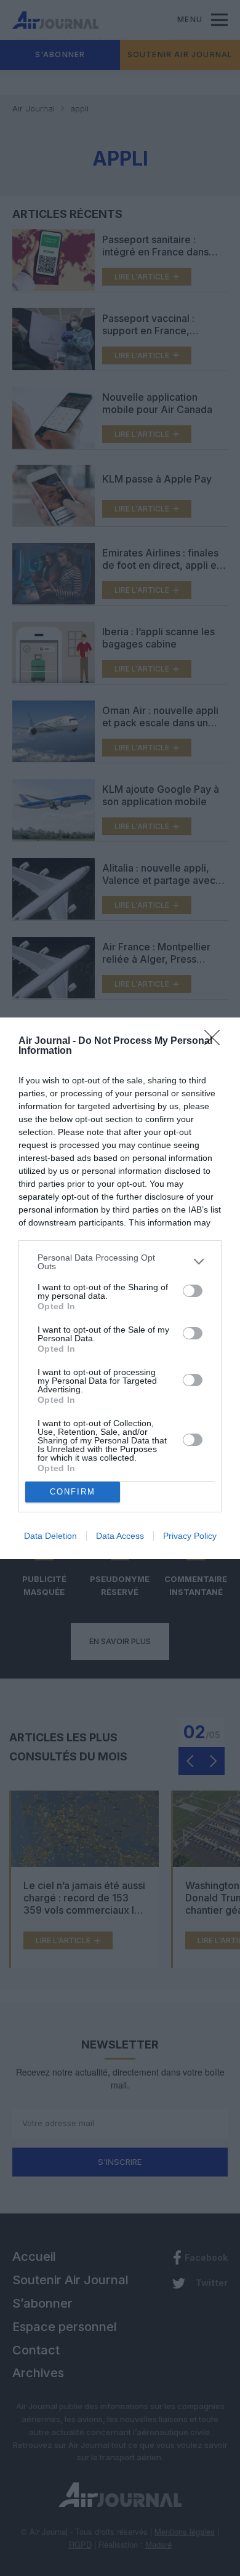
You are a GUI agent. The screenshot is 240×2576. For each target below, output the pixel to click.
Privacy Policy (190, 1536)
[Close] (216, 1041)
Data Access (120, 1536)
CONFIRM (73, 1492)
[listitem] (120, 1262)
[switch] (193, 1291)
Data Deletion (50, 1536)
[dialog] (120, 1288)
